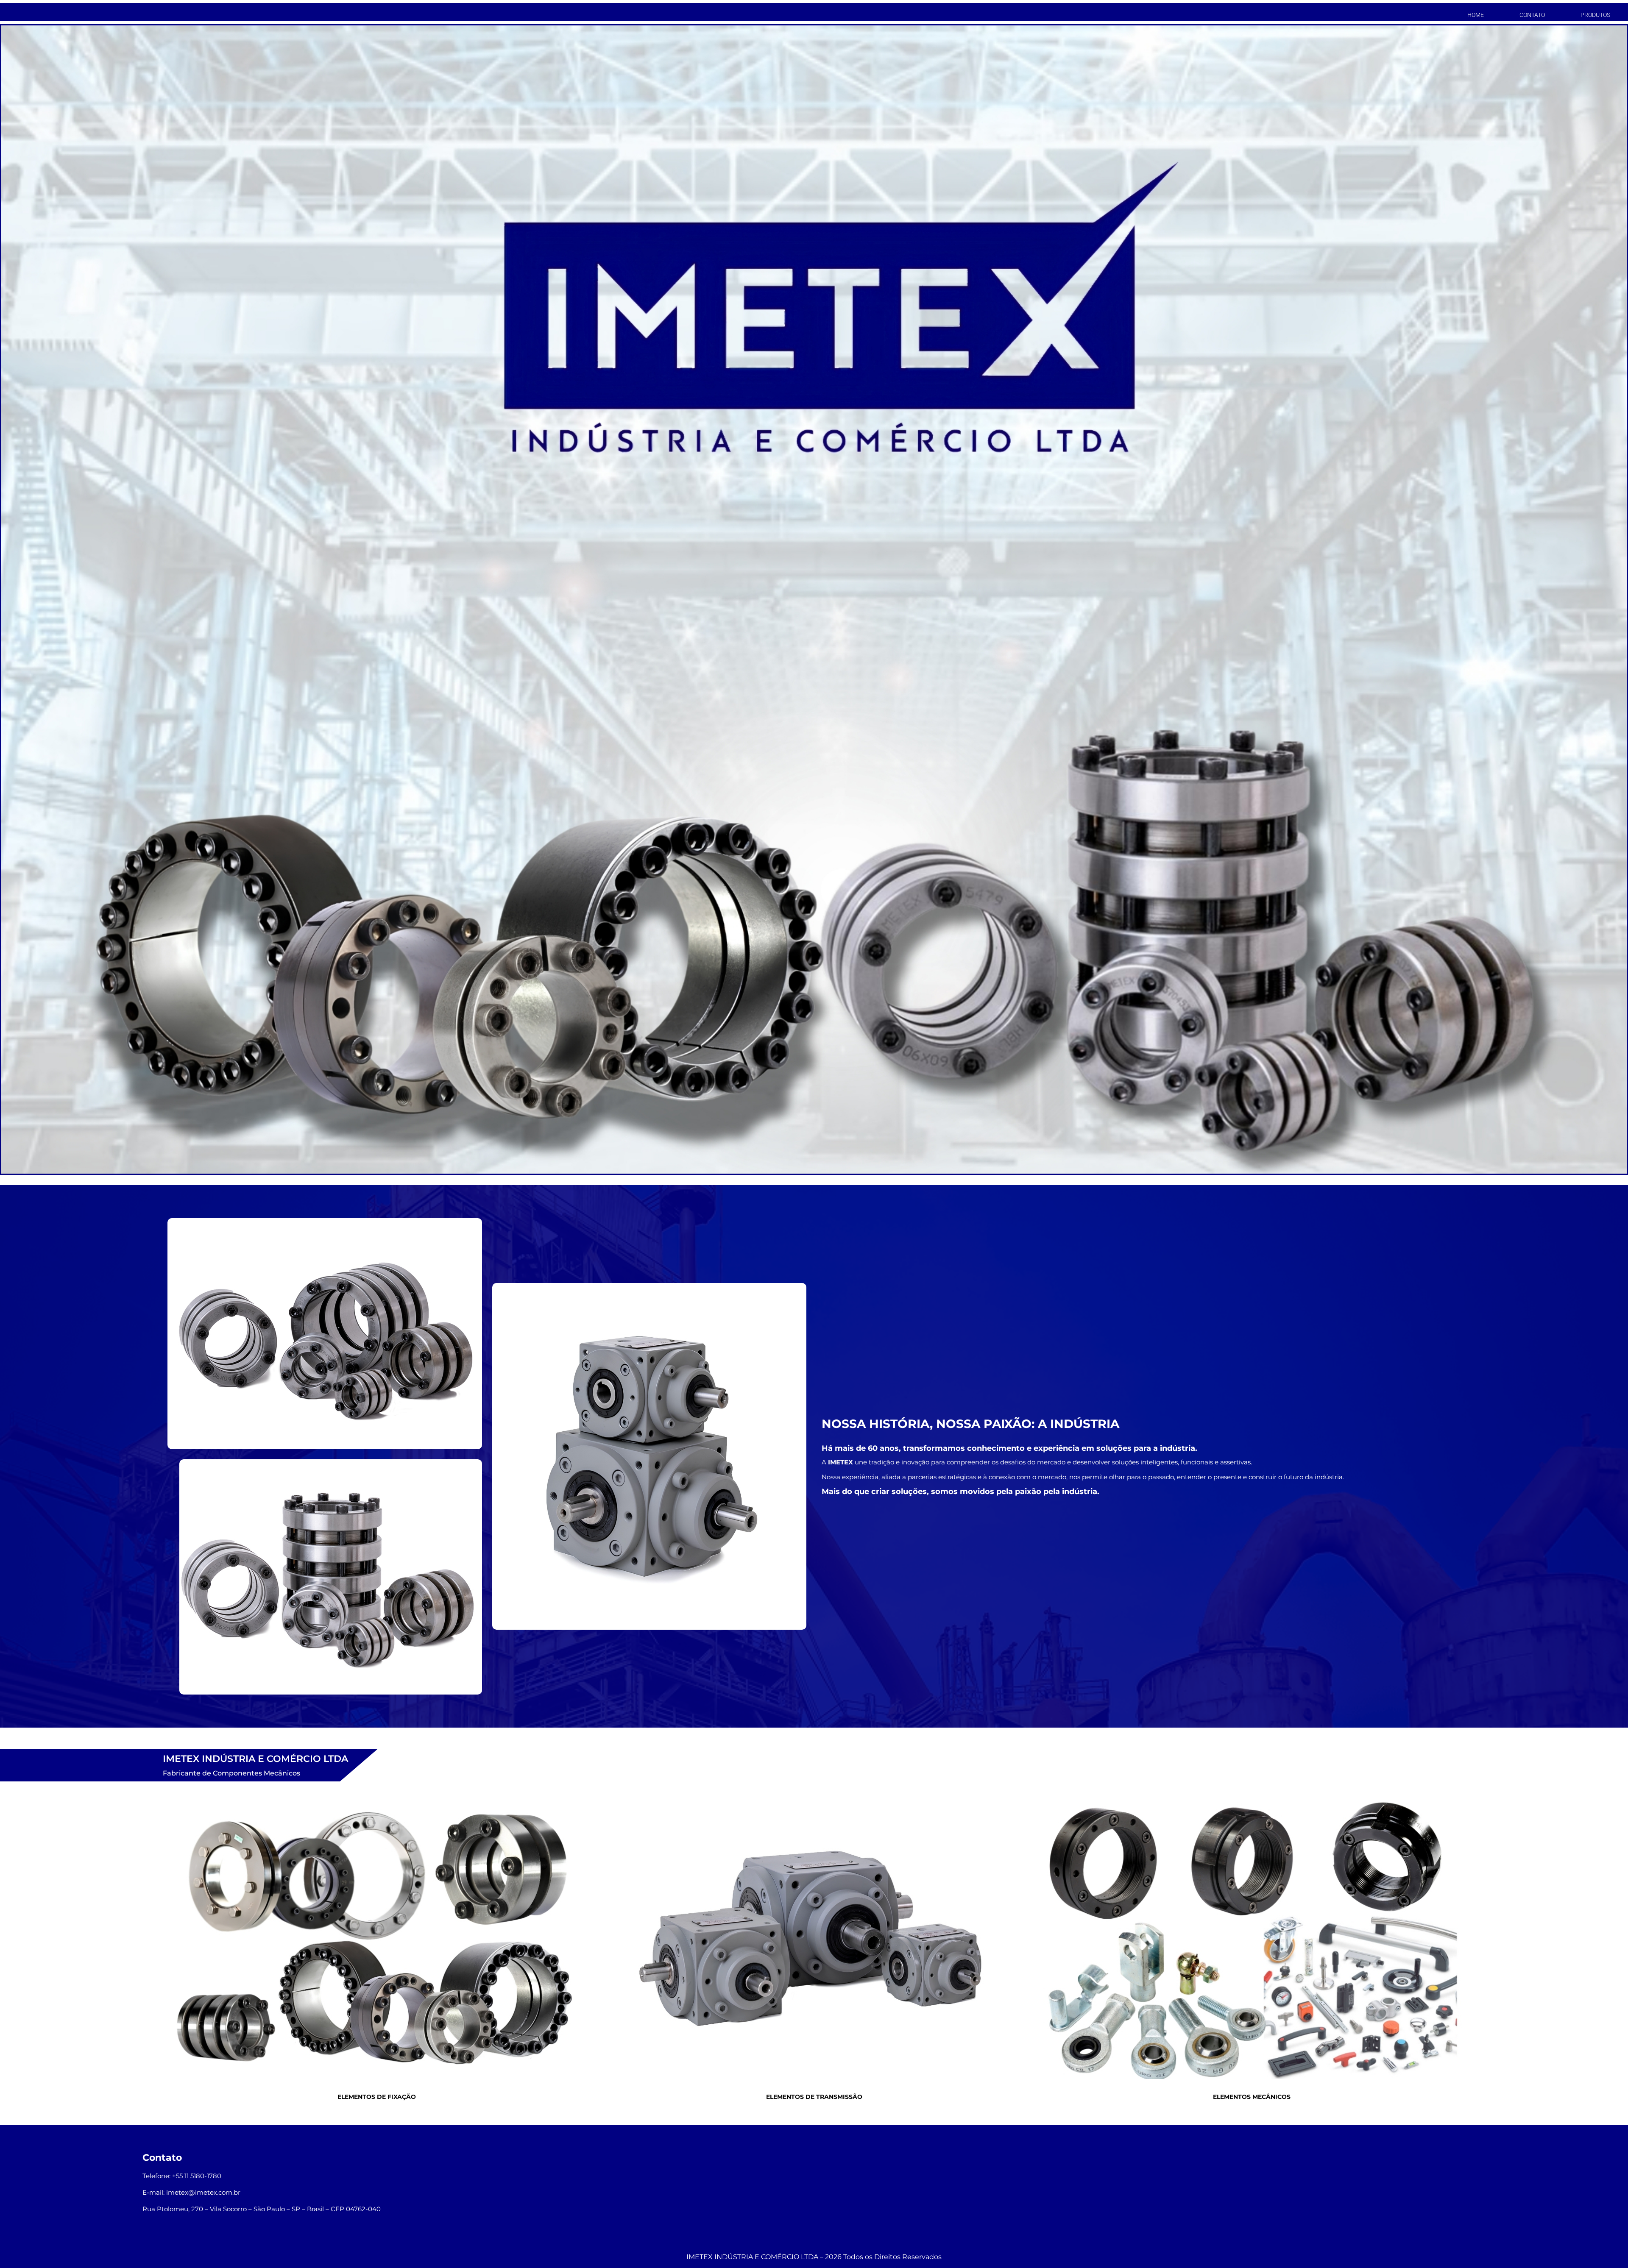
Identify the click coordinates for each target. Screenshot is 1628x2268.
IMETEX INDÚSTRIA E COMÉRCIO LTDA (752, 2257)
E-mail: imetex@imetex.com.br (191, 2192)
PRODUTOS (1595, 15)
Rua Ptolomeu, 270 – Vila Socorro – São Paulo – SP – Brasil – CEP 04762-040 (262, 2209)
